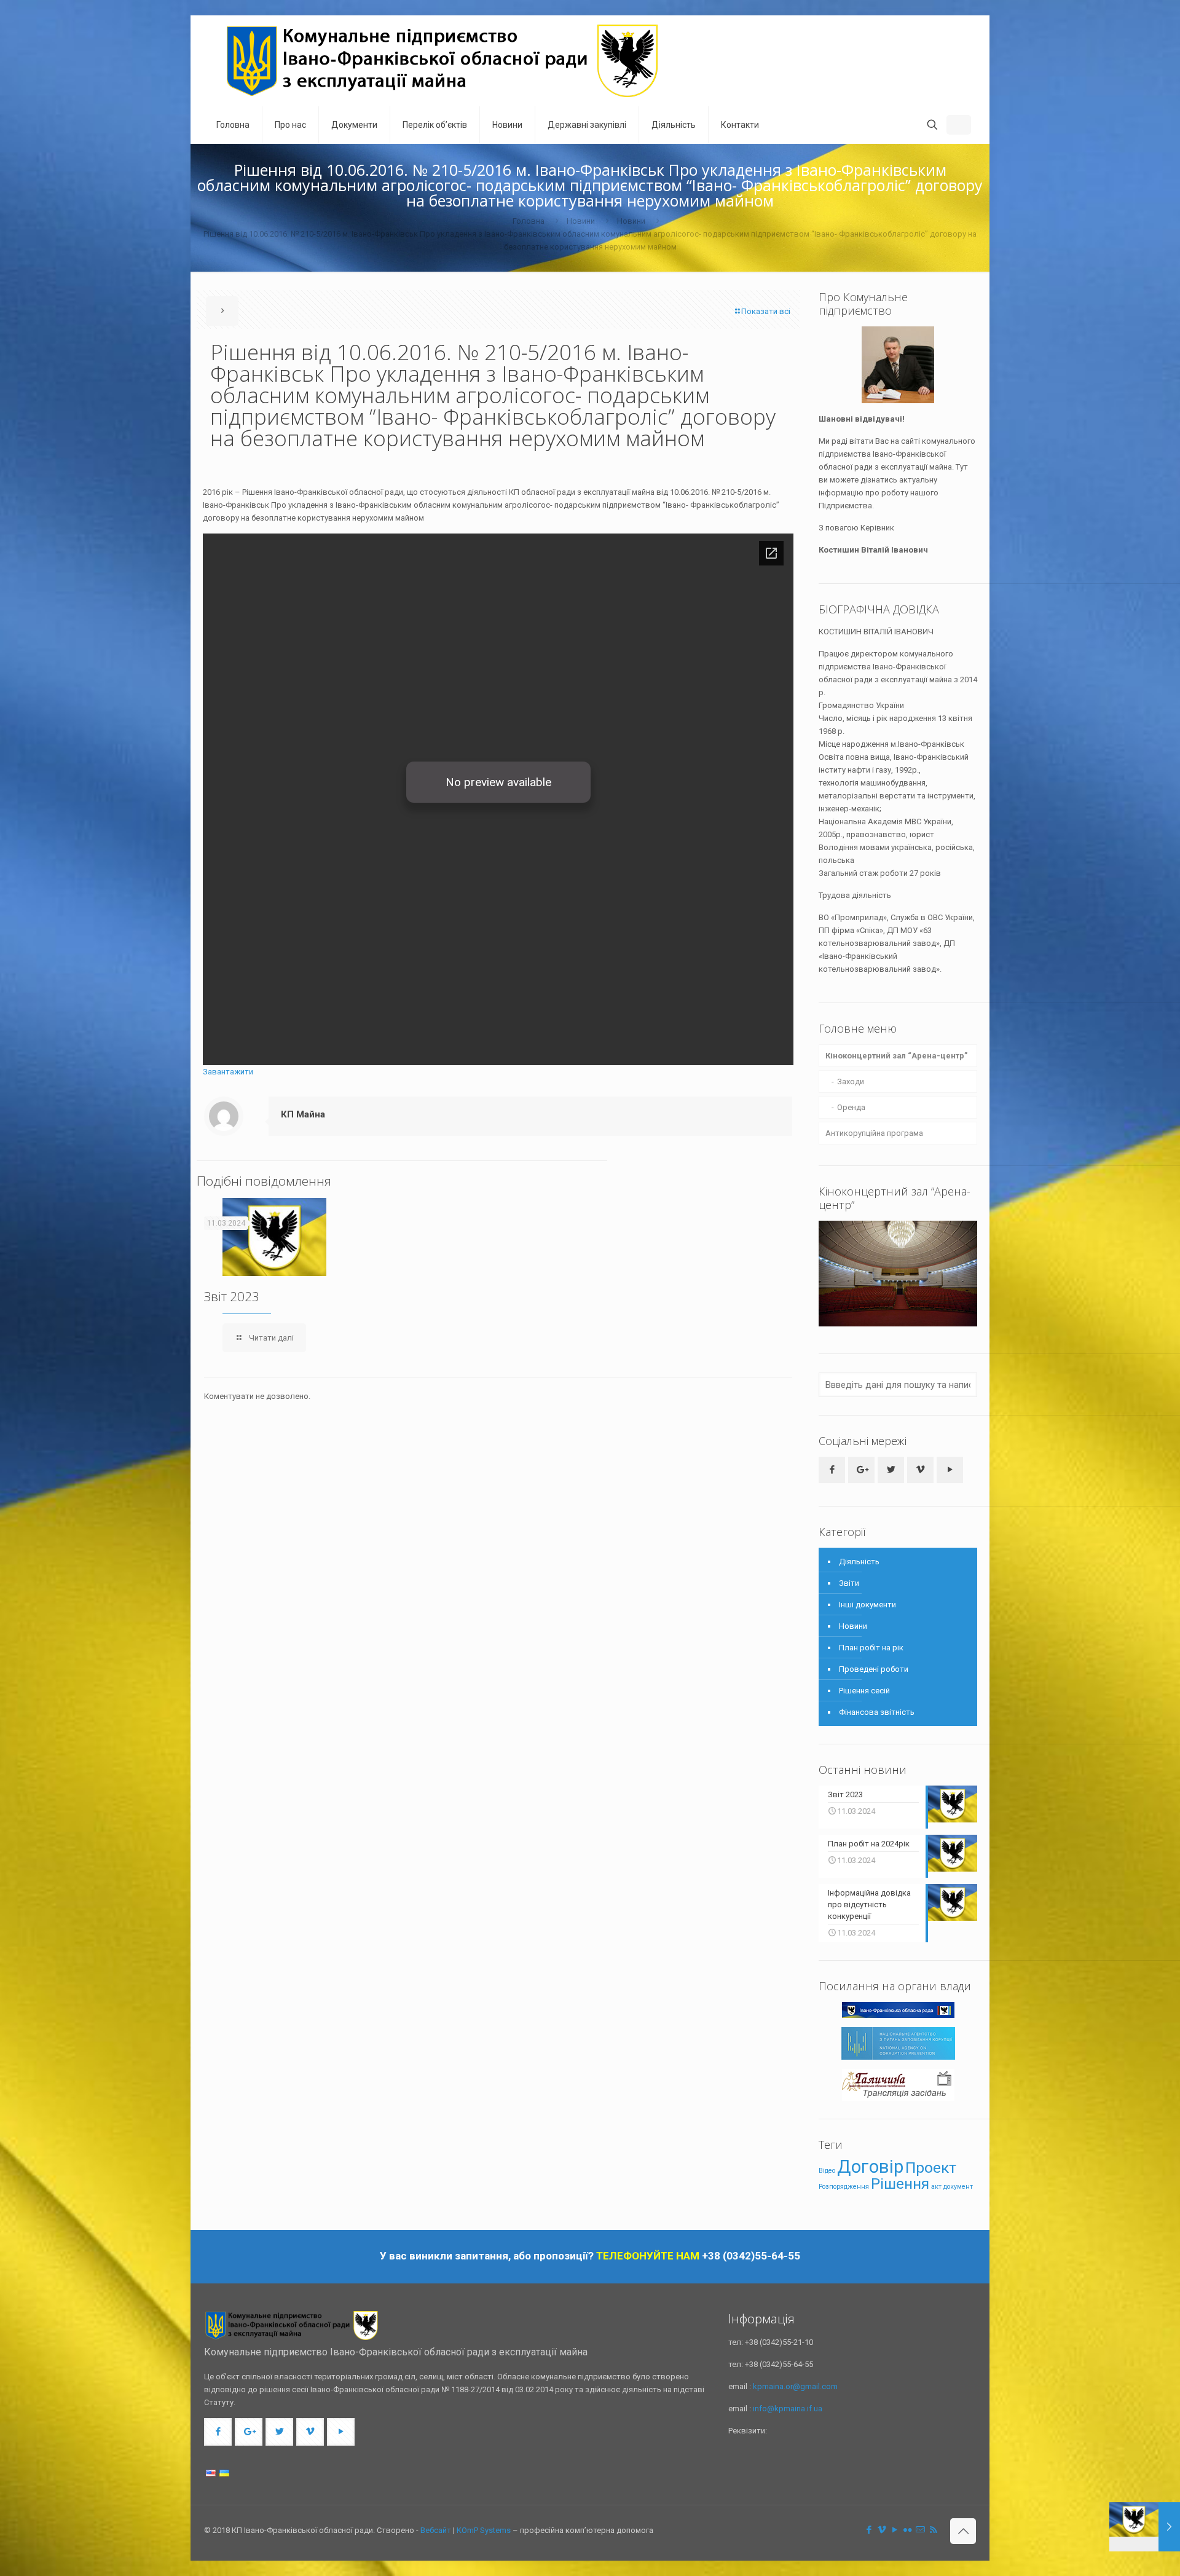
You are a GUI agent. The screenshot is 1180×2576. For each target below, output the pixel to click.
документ (958, 2187)
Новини (581, 221)
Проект (931, 2168)
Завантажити (228, 1072)
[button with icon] (832, 1470)
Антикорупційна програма (874, 1133)
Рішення (900, 2184)
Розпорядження (844, 2187)
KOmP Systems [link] (484, 2530)
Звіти (849, 1583)
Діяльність (859, 1562)
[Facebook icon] (869, 2530)
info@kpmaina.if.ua (788, 2409)
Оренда (851, 1107)
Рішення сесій (864, 1691)
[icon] (920, 2530)
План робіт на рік (871, 1648)
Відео (827, 2171)
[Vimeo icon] (882, 2530)
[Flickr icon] (907, 2530)
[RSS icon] (933, 2530)
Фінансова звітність (877, 1712)
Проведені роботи (874, 1669)
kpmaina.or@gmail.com (795, 2386)
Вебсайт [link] (436, 2530)
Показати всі (766, 311)
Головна (529, 221)
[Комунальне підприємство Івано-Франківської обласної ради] (443, 61)
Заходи (851, 1081)
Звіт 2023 (232, 1296)
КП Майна (303, 1114)
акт (936, 2187)
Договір (870, 2167)
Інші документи (867, 1605)
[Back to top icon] (963, 2531)
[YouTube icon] (895, 2530)
